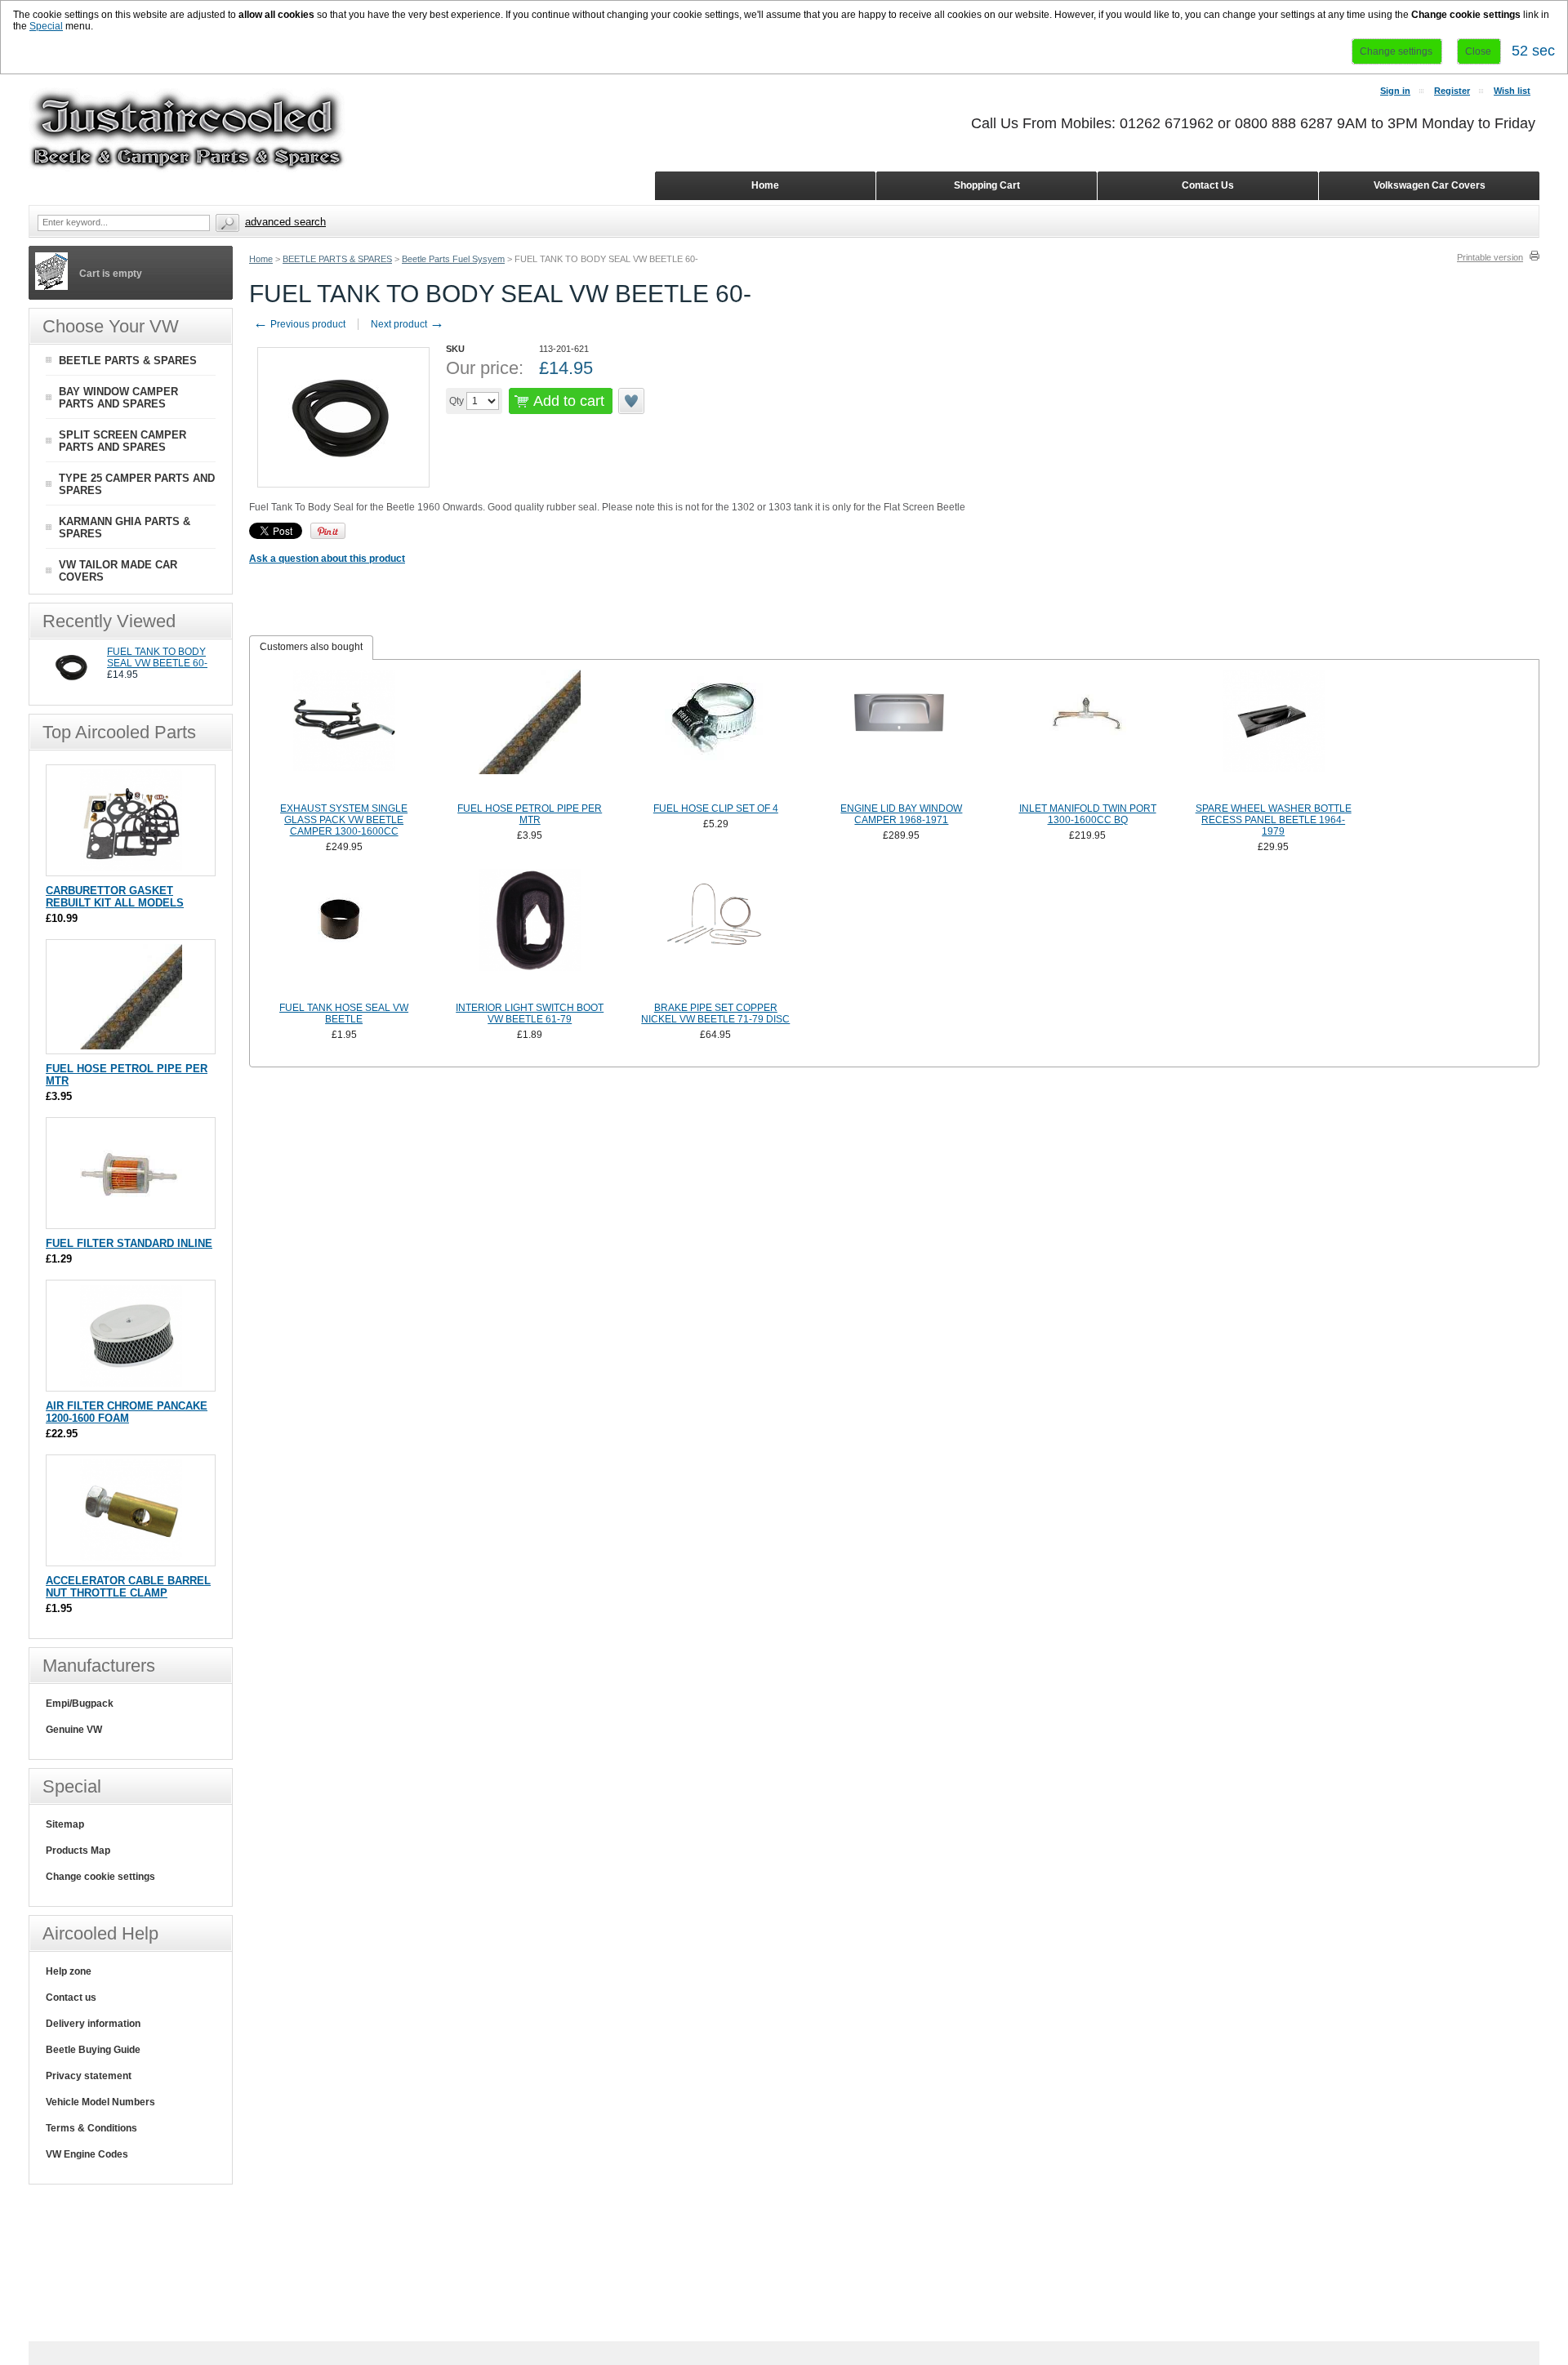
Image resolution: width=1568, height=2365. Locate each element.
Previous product (299, 324)
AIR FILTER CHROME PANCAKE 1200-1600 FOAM (127, 1412)
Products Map (78, 1851)
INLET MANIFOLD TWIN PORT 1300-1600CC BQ (1088, 814)
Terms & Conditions (91, 2128)
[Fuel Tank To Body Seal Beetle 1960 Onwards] (72, 685)
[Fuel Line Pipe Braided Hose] (530, 734)
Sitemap (65, 1824)
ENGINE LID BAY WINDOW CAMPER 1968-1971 (901, 814)
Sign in (1395, 91)
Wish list (1512, 91)
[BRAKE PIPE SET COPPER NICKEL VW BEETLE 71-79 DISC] (716, 933)
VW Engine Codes (87, 2154)
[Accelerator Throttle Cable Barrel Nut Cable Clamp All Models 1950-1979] (131, 1558)
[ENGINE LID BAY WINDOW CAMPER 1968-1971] (902, 734)
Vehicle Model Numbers (100, 2102)
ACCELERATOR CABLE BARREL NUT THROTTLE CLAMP (128, 1587)
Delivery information (93, 2024)
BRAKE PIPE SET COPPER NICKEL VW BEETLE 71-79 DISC (715, 1013)
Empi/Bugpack (80, 1704)
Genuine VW (74, 1730)
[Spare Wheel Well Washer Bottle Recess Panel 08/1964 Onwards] (1273, 734)
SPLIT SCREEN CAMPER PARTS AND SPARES (122, 441)
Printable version (1490, 257)
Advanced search (285, 222)
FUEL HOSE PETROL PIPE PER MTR (530, 814)
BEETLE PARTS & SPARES (337, 259)
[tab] (311, 648)
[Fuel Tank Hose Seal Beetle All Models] (344, 933)
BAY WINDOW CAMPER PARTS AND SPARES (118, 398)
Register (1452, 91)
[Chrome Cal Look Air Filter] (131, 1383)
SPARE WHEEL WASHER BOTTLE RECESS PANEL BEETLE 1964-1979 (1274, 820)
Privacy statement (89, 2076)
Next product (408, 324)
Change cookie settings (100, 1877)
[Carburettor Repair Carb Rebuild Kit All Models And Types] (131, 868)
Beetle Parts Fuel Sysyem (453, 259)
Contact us (71, 1998)
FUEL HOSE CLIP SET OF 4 (716, 808)
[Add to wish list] (632, 401)
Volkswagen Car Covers (1430, 185)
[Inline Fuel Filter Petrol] (131, 1220)
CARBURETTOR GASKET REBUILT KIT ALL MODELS (115, 897)
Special (46, 26)
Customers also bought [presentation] (311, 647)
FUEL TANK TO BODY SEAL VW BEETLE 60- (157, 657)
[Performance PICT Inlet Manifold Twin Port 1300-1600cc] (1088, 734)
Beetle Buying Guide (93, 2050)
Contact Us (1208, 185)
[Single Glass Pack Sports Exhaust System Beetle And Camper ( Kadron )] (344, 734)
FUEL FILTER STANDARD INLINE (129, 1243)
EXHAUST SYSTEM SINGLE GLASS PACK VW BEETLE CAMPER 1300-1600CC (344, 820)
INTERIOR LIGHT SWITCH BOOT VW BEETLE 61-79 (530, 1013)
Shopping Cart (987, 185)
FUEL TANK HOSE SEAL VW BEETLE (344, 1013)
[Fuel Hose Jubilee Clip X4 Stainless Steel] (716, 734)
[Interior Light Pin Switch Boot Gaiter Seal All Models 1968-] (530, 933)
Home (261, 259)
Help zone (69, 1971)
